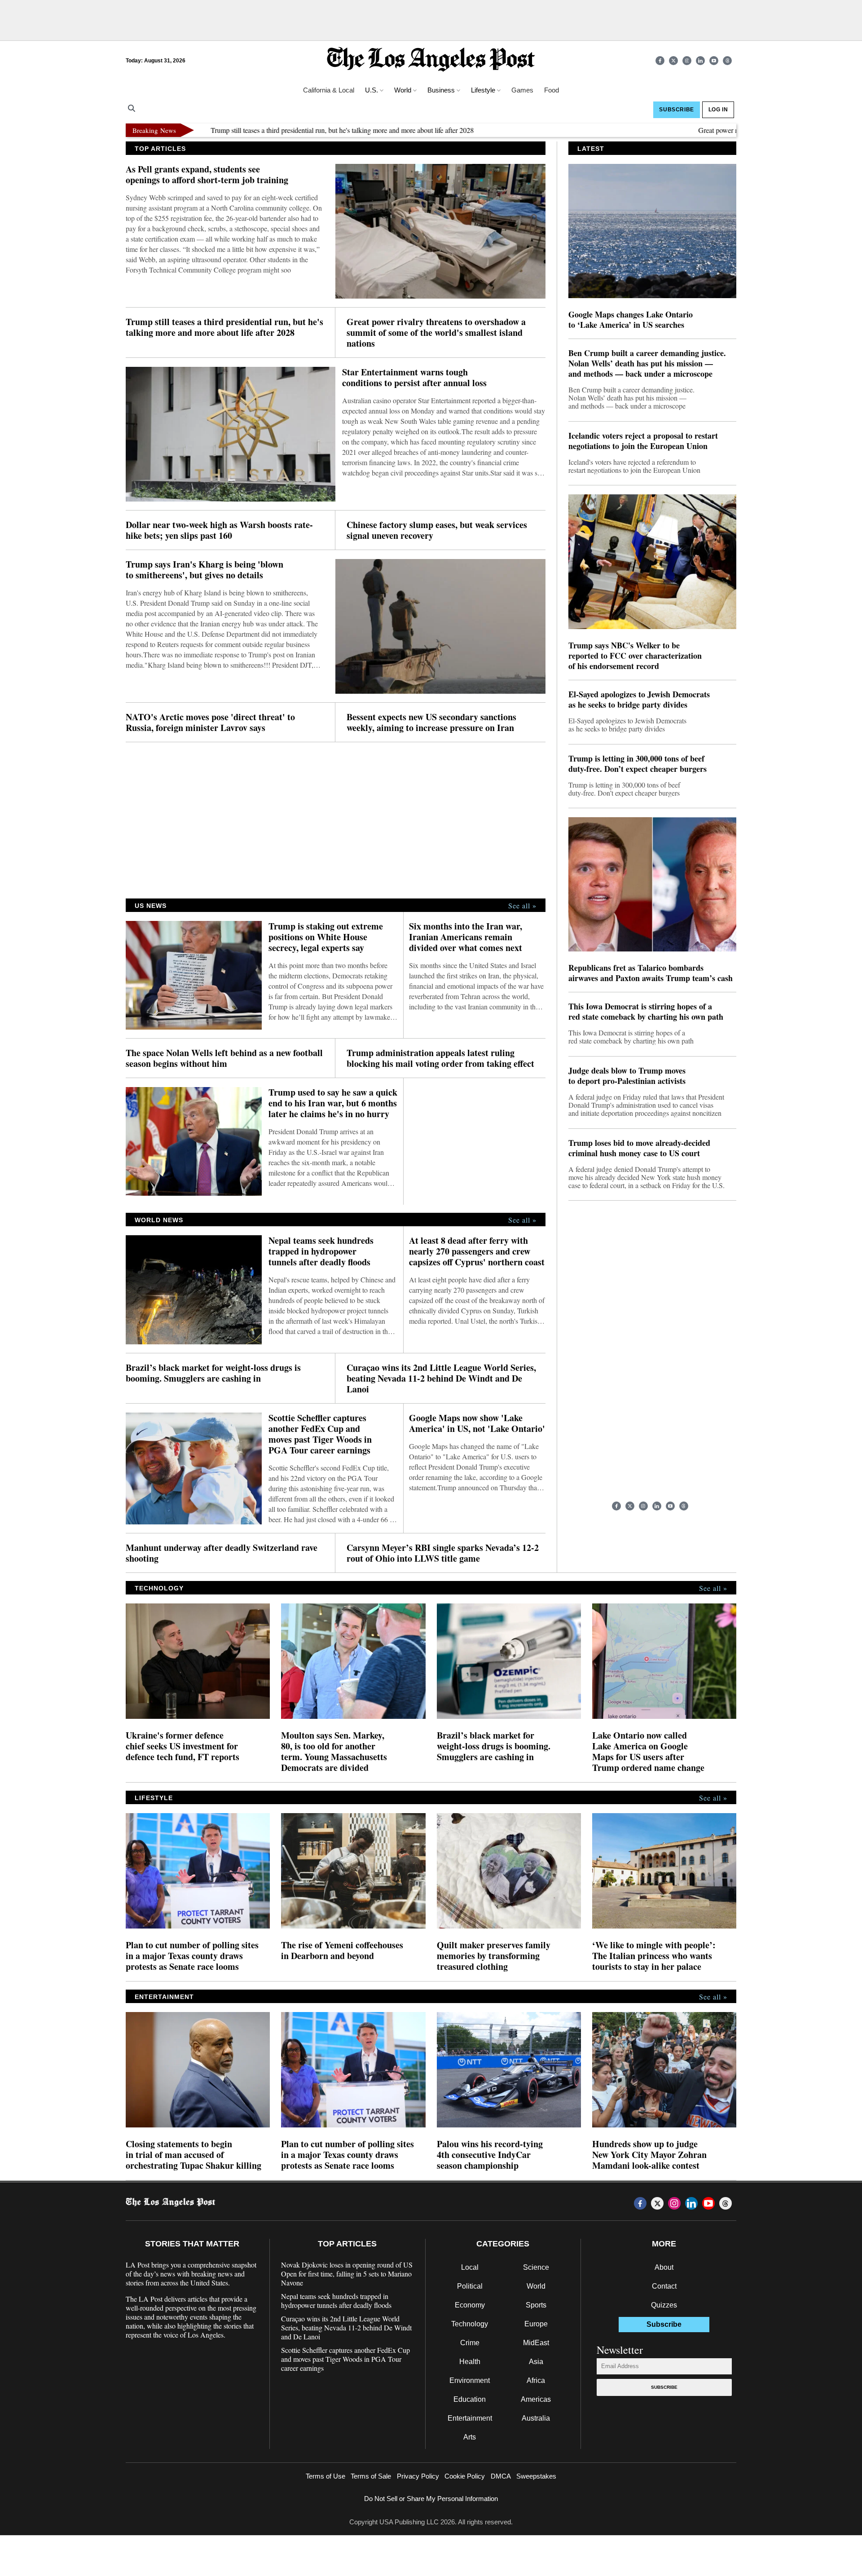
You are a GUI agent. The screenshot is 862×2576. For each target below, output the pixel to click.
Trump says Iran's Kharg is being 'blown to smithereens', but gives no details (205, 570)
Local (470, 2267)
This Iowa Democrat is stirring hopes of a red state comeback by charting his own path (646, 1012)
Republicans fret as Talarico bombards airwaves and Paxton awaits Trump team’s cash (651, 973)
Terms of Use (325, 2476)
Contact (664, 2286)
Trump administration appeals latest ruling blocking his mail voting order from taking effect (440, 1058)
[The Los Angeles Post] (431, 60)
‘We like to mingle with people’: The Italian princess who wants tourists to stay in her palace (654, 1956)
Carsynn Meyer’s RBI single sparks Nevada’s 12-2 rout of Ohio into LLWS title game (443, 1553)
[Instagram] (687, 61)
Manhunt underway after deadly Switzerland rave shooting (222, 1553)
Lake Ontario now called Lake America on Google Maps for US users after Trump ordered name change (648, 1752)
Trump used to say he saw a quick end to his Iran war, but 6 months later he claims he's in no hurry (333, 1103)
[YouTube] (714, 61)
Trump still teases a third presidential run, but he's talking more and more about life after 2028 (274, 130)
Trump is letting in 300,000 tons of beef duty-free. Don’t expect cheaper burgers (638, 764)
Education (470, 2399)
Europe (536, 2324)
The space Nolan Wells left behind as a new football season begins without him (224, 1058)
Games (522, 90)
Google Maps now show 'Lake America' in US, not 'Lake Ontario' (477, 1423)
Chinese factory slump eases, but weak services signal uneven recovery (437, 530)
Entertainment (470, 2418)
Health (470, 2362)
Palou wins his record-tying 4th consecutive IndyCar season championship (490, 2155)
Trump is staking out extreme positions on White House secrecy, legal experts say (326, 937)
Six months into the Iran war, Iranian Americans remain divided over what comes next (466, 937)
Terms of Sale (371, 2476)
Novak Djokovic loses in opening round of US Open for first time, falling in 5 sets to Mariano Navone (347, 2274)
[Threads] (727, 61)
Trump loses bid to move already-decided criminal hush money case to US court (639, 1148)
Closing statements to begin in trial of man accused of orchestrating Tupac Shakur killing (194, 2155)
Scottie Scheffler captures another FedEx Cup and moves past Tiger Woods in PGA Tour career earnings (320, 1434)
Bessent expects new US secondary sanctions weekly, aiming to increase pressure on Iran (431, 722)
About (664, 2267)
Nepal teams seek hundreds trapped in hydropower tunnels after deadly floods (321, 1251)
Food (552, 90)
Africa (536, 2380)
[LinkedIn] (700, 61)
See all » (522, 906)
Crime (470, 2343)
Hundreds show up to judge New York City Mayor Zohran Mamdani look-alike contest (649, 2155)
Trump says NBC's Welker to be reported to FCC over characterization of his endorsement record (635, 656)
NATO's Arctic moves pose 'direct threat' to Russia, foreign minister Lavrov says (210, 722)
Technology (470, 2324)
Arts (470, 2437)
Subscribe (664, 2387)
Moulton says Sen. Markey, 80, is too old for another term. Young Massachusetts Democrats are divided (334, 1752)
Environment (470, 2380)
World (536, 2286)
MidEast (536, 2343)
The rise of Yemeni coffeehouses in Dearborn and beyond (342, 1951)
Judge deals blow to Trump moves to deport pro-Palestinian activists (627, 1076)
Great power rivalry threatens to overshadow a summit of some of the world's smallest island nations (436, 333)
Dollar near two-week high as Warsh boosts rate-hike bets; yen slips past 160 (219, 530)
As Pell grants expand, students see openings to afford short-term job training (207, 175)
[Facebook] (660, 61)
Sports (536, 2305)
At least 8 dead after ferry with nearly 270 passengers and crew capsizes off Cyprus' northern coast (477, 1251)
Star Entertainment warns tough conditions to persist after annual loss (414, 378)
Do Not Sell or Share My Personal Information (431, 2499)
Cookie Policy (465, 2476)
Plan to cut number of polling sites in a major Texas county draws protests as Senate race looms (192, 1956)
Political (470, 2286)
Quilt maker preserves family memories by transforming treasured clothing (494, 1956)
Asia (536, 2362)
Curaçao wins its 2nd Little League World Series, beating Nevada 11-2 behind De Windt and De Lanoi (441, 1378)
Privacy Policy (418, 2476)
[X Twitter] (673, 61)
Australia (536, 2418)
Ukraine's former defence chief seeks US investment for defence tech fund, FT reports (183, 1746)
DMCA (501, 2476)
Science (536, 2267)
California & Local (329, 90)
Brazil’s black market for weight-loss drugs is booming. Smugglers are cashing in (213, 1373)
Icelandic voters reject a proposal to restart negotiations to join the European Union (643, 441)
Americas (536, 2399)
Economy (470, 2305)
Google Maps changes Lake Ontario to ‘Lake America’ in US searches (631, 320)
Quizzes (664, 2305)
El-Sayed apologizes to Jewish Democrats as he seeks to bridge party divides (639, 700)
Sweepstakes (536, 2476)
